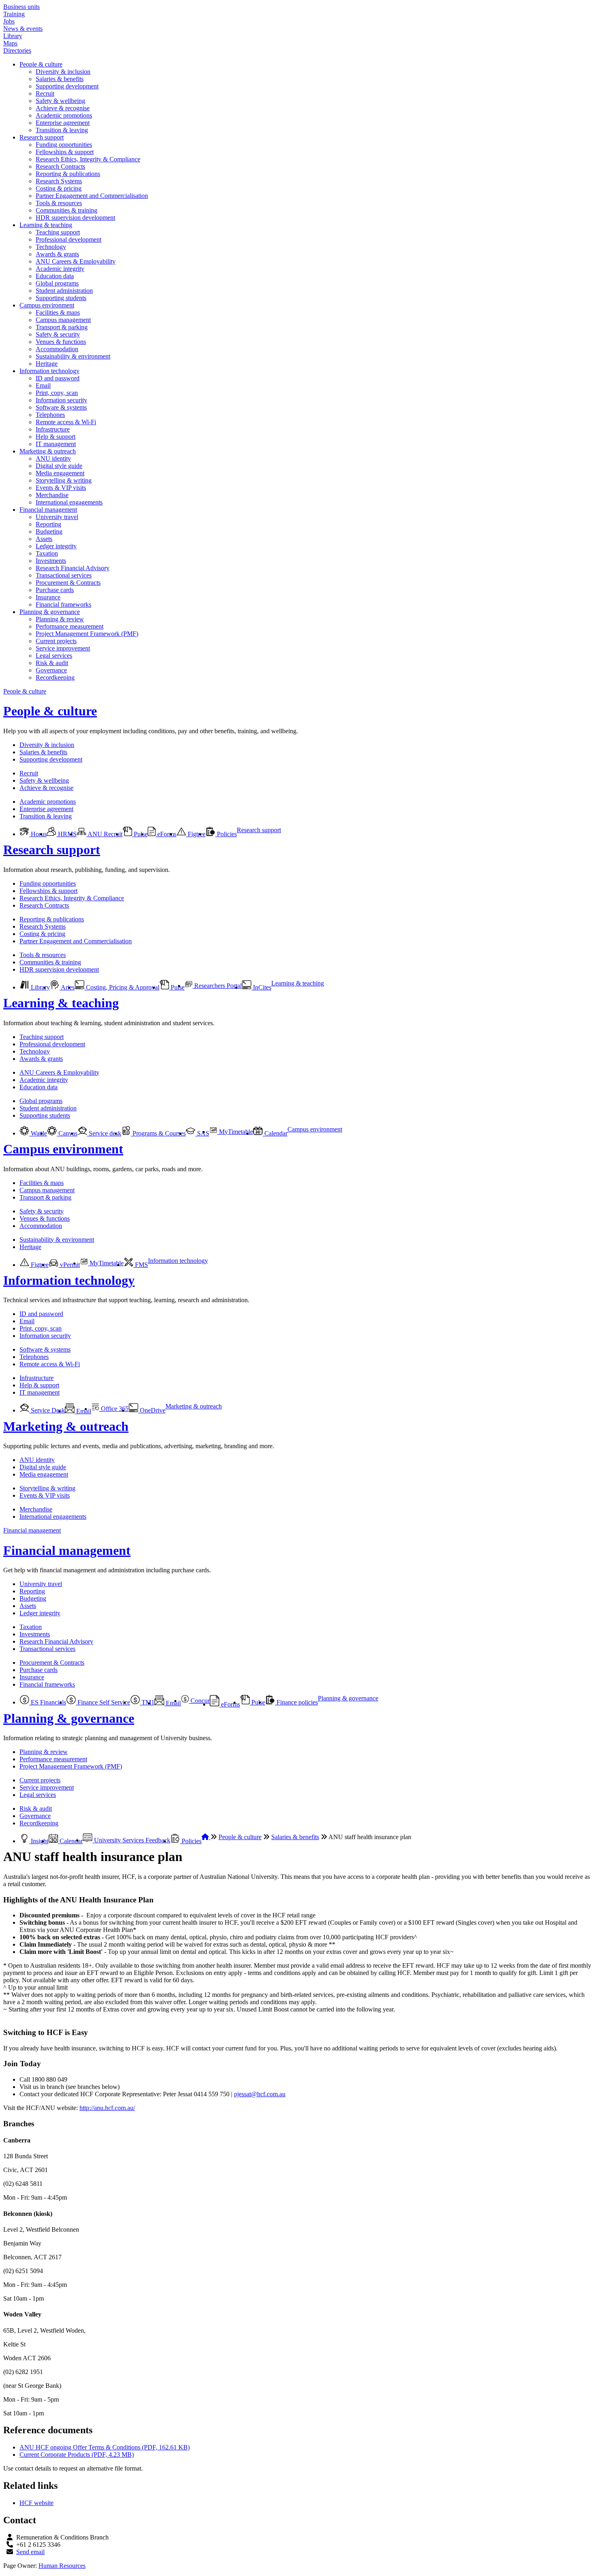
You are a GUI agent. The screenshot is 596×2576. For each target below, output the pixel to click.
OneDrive (152, 1410)
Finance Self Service (103, 1702)
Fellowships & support (65, 152)
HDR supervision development (75, 218)
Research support (42, 137)
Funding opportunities (64, 145)
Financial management (48, 510)
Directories (17, 50)
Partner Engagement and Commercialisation (92, 196)
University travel (57, 517)
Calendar (275, 1133)
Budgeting (49, 531)
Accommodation (57, 349)
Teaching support (58, 232)
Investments (51, 561)
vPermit (69, 1265)
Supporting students (61, 298)
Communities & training (66, 210)
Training (14, 14)
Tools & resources (59, 203)
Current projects (56, 641)
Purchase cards (55, 590)
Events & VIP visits (61, 488)
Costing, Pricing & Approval (122, 987)
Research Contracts (60, 166)
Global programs (57, 283)
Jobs (9, 21)
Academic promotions (64, 115)
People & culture (41, 64)
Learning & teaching (46, 225)
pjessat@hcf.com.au (260, 2094)
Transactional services (64, 575)
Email (43, 385)
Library (13, 36)
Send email (30, 2552)
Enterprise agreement (63, 123)
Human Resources (62, 2566)
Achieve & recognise (63, 108)
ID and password (58, 378)
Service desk (104, 1133)
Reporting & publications (68, 174)
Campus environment (47, 305)
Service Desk (47, 1410)
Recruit (45, 93)
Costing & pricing (59, 188)
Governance (51, 670)
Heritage (47, 364)
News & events (23, 29)
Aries (67, 987)
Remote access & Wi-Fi (66, 422)
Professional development (69, 239)
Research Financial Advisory (73, 568)
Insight (39, 1841)
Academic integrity (60, 269)
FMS (141, 1265)
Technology (51, 247)
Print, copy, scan (57, 393)
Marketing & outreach (48, 451)
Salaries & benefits (60, 79)
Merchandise (52, 495)
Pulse (140, 834)
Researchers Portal (217, 986)
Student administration (64, 291)
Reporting (48, 524)
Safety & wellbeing (60, 101)
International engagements (69, 502)
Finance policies (296, 1702)
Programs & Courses (158, 1133)
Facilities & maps (58, 312)
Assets (44, 539)
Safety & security (58, 334)
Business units (21, 7)
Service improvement (63, 648)
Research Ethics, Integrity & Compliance (88, 159)
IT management (56, 444)
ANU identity (53, 458)
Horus (38, 834)
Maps (10, 43)
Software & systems (61, 407)
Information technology (49, 371)
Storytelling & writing (64, 480)
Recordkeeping (55, 677)
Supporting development (67, 86)
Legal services (54, 656)
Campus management (63, 320)
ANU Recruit (104, 834)
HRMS (66, 834)
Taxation (47, 553)
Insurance (48, 597)
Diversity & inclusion (63, 72)
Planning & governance (50, 612)
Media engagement (60, 473)
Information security (61, 400)
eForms (166, 834)
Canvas (67, 1133)
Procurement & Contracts (68, 583)
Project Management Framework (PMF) (87, 634)
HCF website (36, 2503)
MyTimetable (235, 1132)
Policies (226, 834)
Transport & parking (62, 327)
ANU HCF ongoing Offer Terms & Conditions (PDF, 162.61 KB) (105, 2447)
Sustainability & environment (73, 356)
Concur (199, 1701)
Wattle (38, 1133)
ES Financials (48, 1702)
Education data (55, 276)
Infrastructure (53, 429)
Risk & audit (52, 663)
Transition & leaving (62, 130)
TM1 (147, 1702)
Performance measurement (70, 626)
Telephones (50, 415)
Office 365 (114, 1409)
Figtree (196, 834)
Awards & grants (57, 254)
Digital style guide (59, 466)
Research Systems (59, 181)
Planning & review (60, 619)
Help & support (56, 437)
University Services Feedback (131, 1840)
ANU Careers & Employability (76, 261)
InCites (261, 987)
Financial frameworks (63, 604)
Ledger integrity (56, 546)
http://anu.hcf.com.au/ (107, 2108)
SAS (202, 1133)
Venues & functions (61, 342)
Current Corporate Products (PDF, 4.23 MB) (77, 2455)
